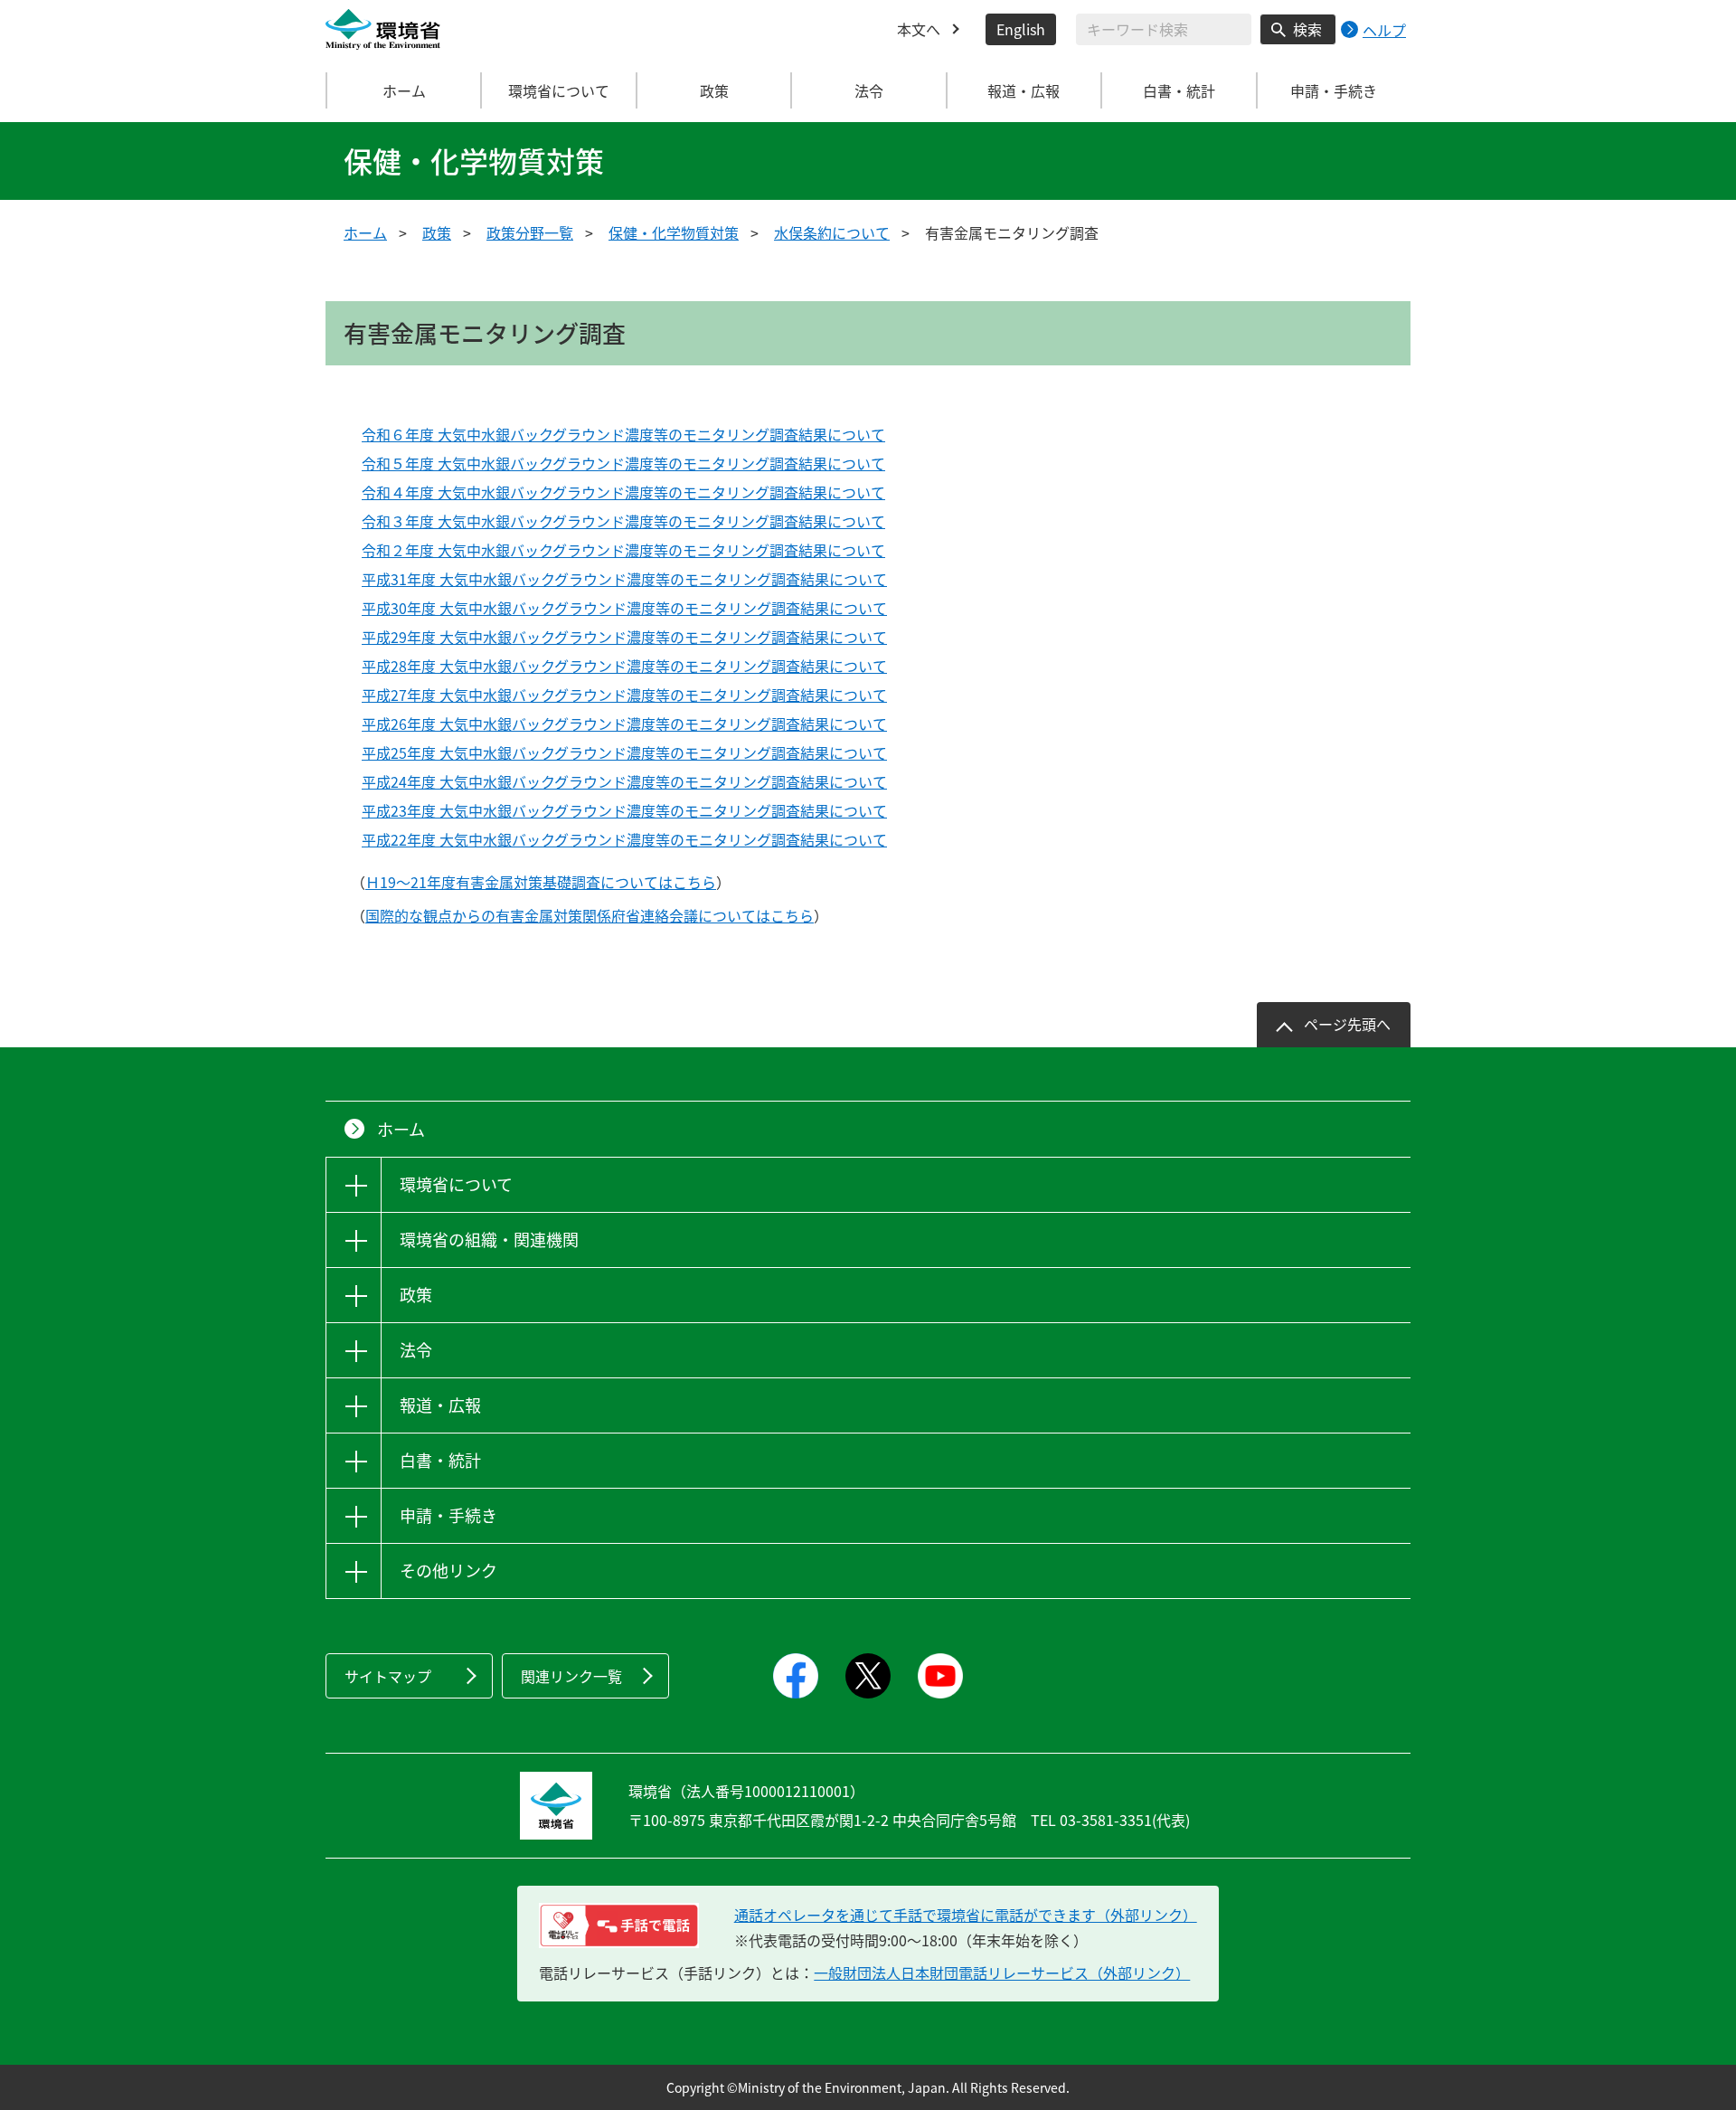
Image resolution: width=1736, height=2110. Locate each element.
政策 (437, 232)
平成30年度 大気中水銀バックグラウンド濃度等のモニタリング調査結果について (624, 608)
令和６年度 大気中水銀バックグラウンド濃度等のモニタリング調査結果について (623, 434)
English (1021, 29)
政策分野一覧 (530, 232)
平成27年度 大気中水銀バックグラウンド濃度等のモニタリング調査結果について (624, 695)
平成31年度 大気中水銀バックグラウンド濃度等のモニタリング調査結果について (624, 579)
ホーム (404, 90)
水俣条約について (832, 232)
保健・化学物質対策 (674, 232)
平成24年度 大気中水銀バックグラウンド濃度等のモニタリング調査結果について (624, 781)
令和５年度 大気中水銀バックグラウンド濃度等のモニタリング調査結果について (623, 463)
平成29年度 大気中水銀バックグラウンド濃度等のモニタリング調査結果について (624, 637)
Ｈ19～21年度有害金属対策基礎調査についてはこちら (541, 882)
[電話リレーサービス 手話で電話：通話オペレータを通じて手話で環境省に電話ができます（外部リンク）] (619, 1925)
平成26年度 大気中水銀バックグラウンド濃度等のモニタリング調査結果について (624, 724)
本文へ (919, 29)
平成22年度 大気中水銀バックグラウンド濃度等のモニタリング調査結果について (624, 839)
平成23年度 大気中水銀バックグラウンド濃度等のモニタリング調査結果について (624, 810)
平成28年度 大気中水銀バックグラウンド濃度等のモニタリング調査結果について (624, 666)
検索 (1307, 29)
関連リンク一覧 (571, 1676)
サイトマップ (388, 1676)
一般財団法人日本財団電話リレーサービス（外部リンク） (1002, 1973)
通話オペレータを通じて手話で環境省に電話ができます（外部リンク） (966, 1915)
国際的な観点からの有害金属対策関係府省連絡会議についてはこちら (590, 915)
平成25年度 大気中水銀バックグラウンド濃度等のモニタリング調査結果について (624, 752)
